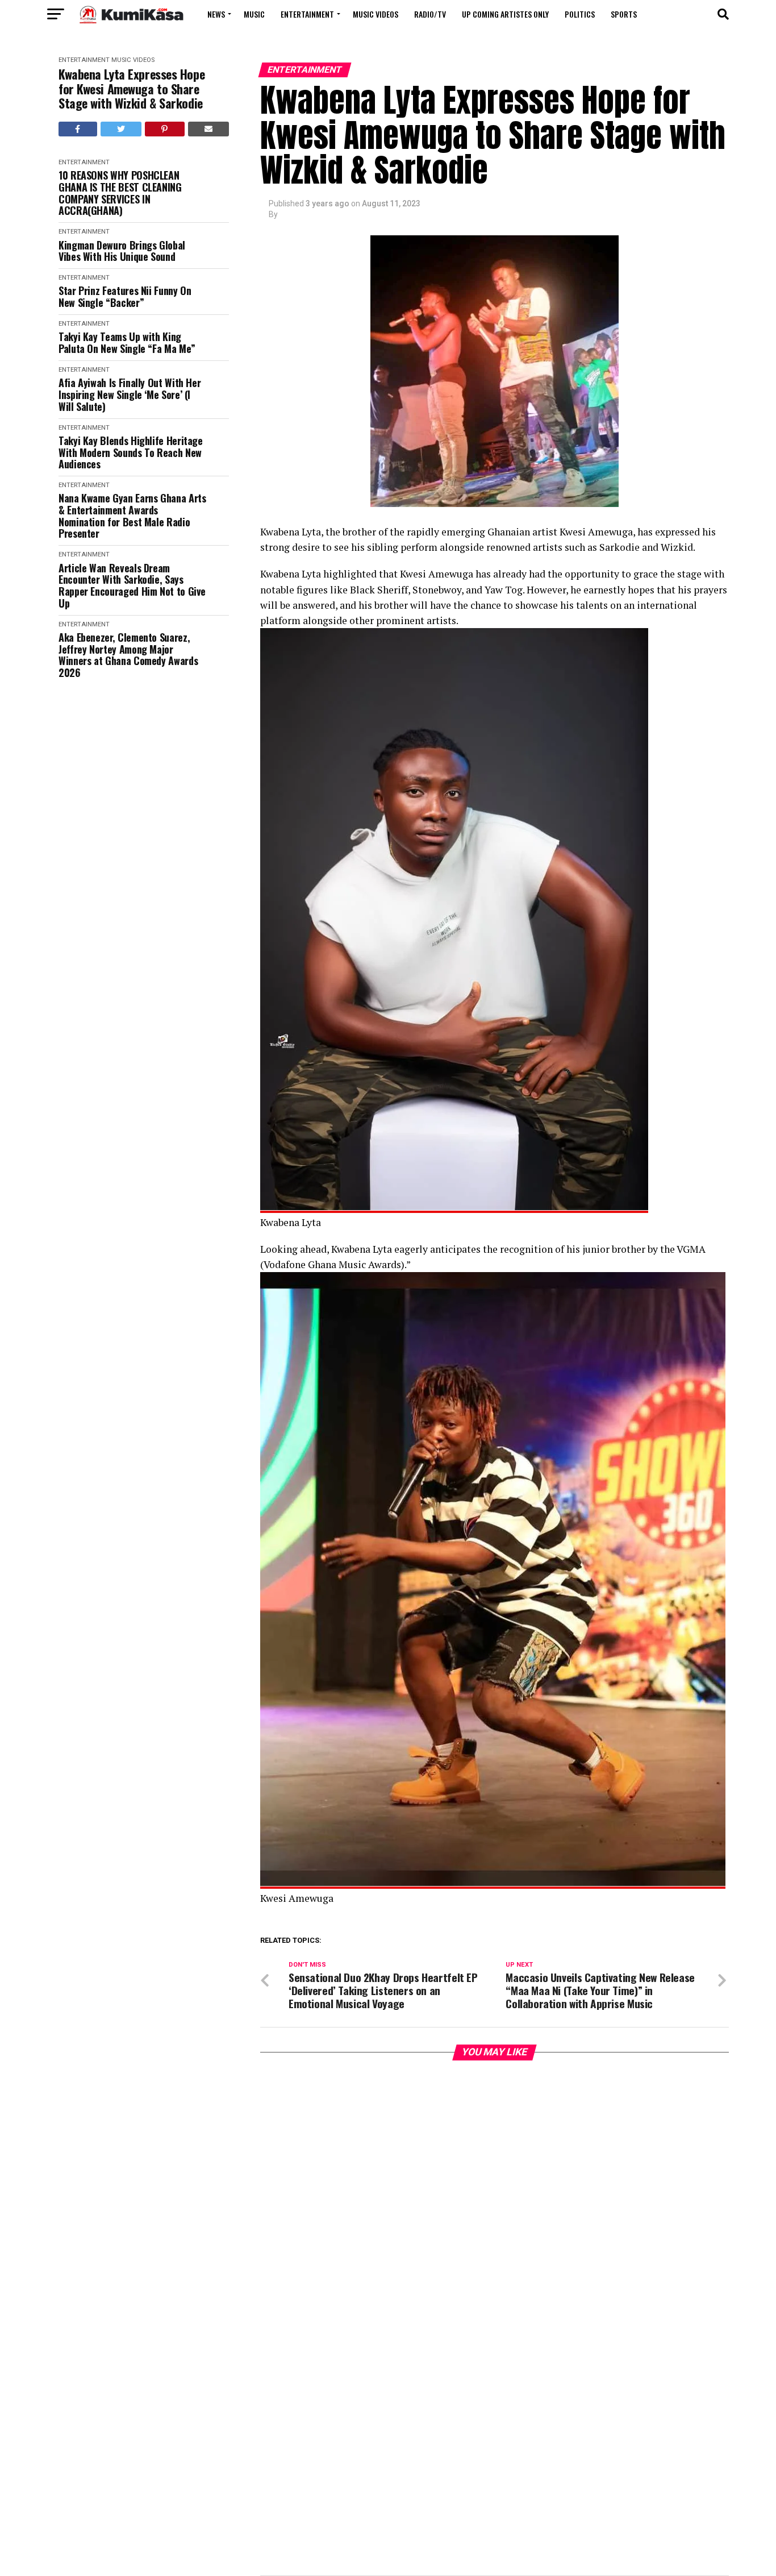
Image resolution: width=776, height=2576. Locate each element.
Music (254, 14)
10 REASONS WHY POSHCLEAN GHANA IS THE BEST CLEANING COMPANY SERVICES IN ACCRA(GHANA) (120, 193)
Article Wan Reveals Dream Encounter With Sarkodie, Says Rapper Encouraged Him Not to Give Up (132, 586)
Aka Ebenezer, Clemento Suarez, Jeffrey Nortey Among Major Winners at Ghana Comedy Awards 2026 (128, 655)
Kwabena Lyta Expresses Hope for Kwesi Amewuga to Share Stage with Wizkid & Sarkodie (132, 89)
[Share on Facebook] (78, 129)
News (216, 14)
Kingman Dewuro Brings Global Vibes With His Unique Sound (122, 251)
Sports (624, 14)
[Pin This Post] (165, 129)
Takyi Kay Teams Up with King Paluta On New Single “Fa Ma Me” (127, 342)
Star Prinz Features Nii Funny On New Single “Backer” (125, 296)
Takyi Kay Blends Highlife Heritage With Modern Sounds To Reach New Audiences (131, 452)
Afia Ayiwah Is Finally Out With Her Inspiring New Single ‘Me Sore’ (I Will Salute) (130, 394)
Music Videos (376, 14)
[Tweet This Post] (121, 129)
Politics (580, 14)
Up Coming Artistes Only (505, 14)
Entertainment (307, 14)
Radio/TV (430, 14)
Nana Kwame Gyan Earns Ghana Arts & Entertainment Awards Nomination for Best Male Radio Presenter (132, 516)
